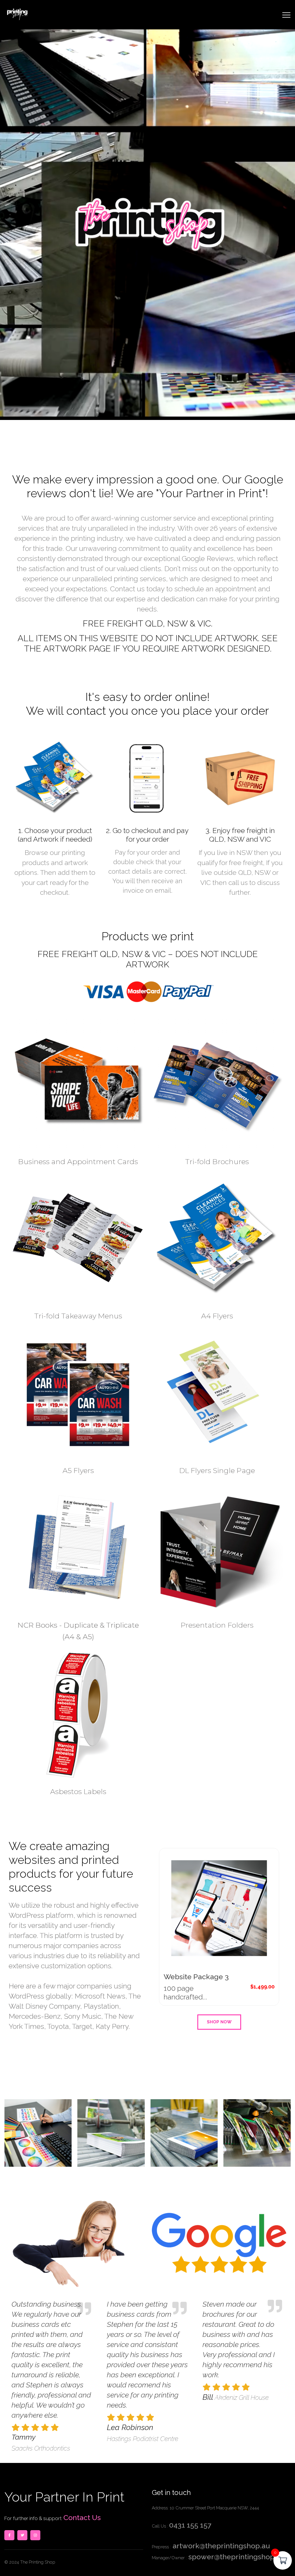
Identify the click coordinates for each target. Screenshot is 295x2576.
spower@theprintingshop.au (236, 2557)
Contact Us (81, 2517)
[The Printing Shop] (17, 13)
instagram (35, 2535)
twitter (22, 2535)
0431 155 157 (190, 2525)
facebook (9, 2535)
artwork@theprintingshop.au (220, 2546)
